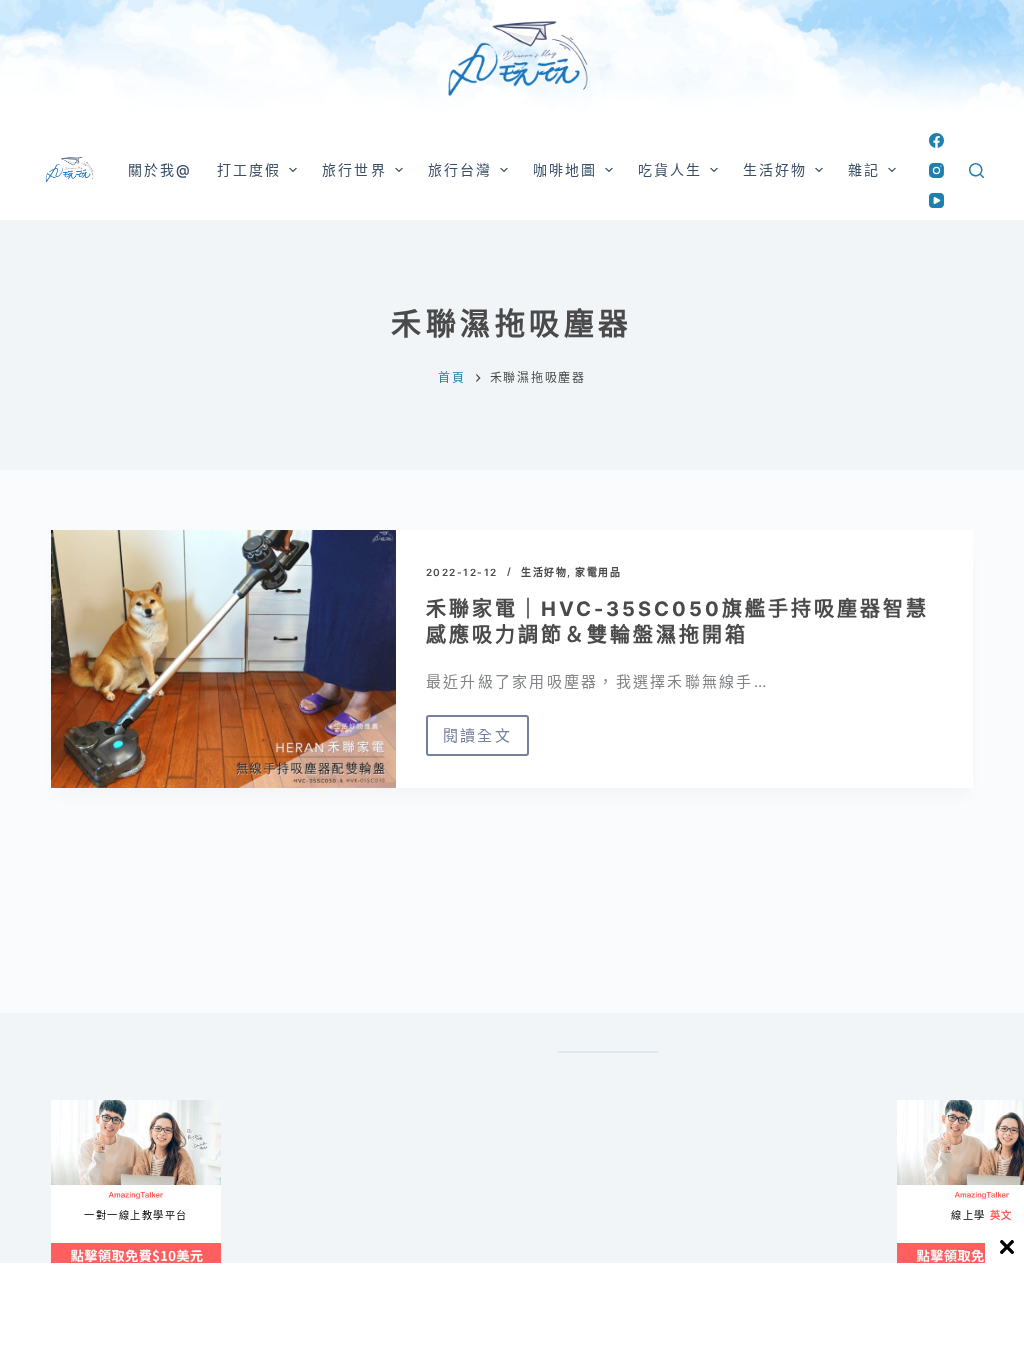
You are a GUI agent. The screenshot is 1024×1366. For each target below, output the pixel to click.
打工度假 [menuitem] (249, 169)
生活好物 (544, 572)
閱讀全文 (486, 741)
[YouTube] (936, 200)
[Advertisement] (364, 1313)
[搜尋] (976, 170)
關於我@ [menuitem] (160, 169)
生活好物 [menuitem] (775, 169)
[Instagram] (936, 170)
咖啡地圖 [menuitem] (565, 169)
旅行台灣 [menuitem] (460, 169)
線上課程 (70, 1108)
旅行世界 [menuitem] (354, 169)
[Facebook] (936, 140)
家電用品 (598, 572)
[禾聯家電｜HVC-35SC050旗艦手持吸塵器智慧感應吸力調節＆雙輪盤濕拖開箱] (223, 659)
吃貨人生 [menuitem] (670, 169)
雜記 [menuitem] (864, 169)
